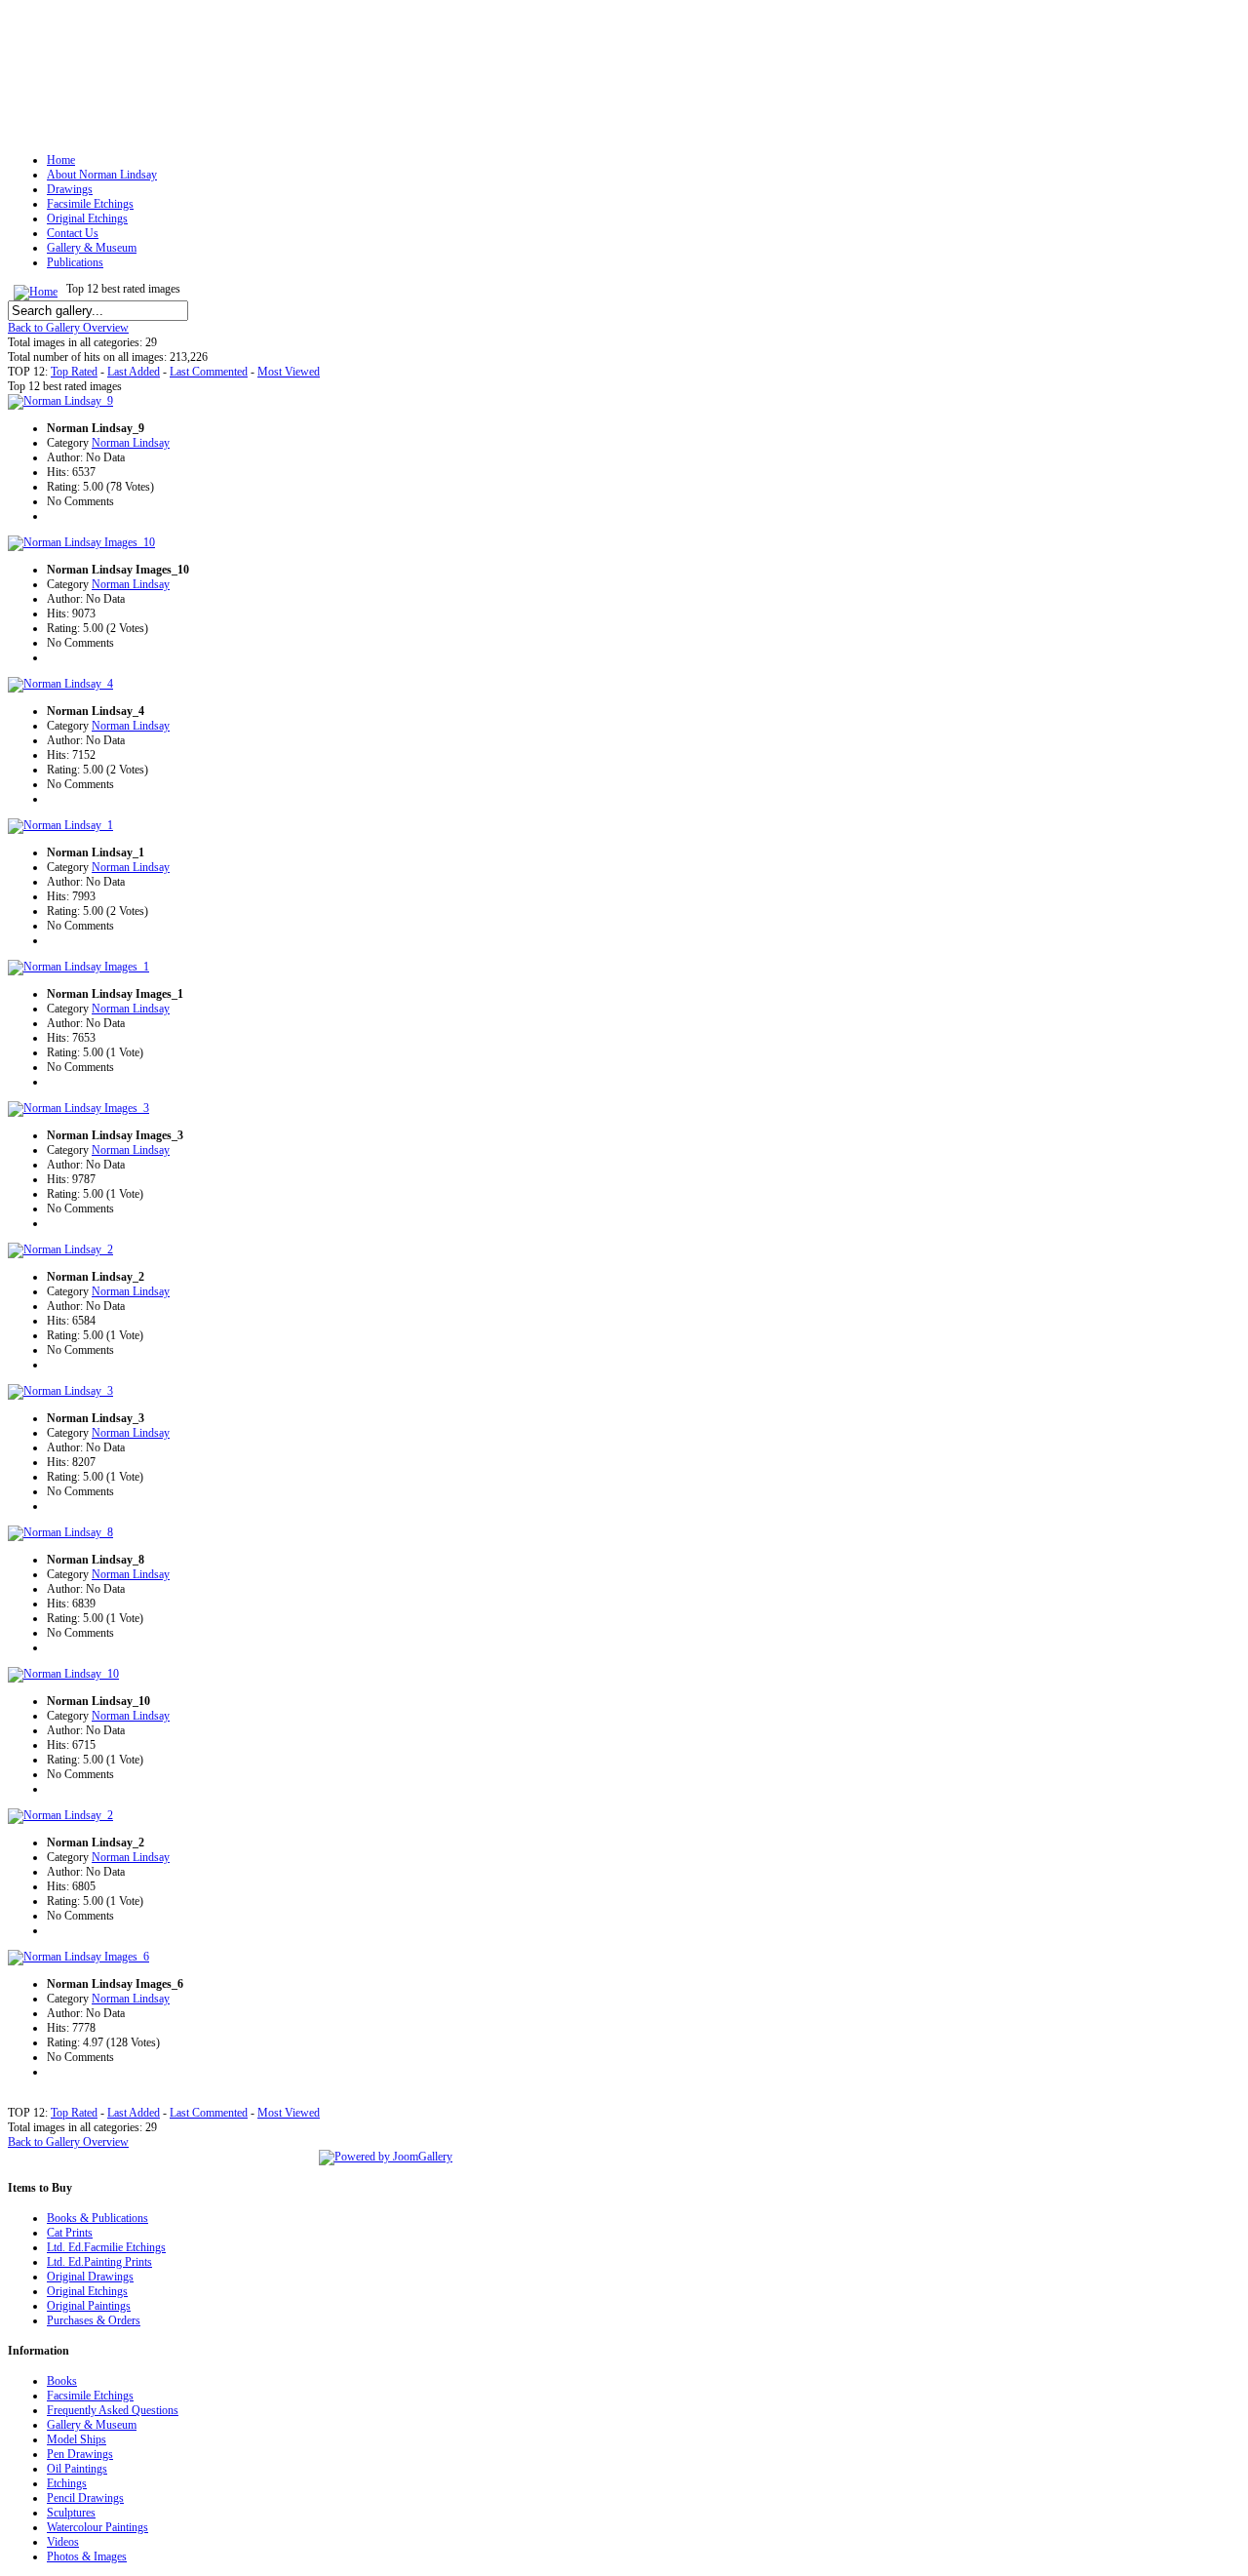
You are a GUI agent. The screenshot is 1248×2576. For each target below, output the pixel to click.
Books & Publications (97, 2218)
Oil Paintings (77, 2469)
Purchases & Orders (94, 2320)
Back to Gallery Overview (68, 328)
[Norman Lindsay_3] (60, 1391)
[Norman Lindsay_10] (63, 1674)
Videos (63, 2542)
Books (62, 2381)
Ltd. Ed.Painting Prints (99, 2262)
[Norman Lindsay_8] (60, 1532)
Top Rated (74, 372)
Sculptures (71, 2513)
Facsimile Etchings (90, 2396)
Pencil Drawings (85, 2498)
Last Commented (209, 372)
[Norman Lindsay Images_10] (81, 542)
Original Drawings (90, 2277)
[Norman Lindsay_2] (60, 1249)
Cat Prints (70, 2233)
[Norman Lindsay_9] (60, 401)
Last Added (134, 372)
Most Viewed (289, 372)
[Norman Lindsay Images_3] (78, 1108)
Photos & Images (87, 2556)
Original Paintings (89, 2306)
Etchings (67, 2483)
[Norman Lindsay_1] (60, 825)
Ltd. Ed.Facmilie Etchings (106, 2247)
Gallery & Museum (92, 2425)
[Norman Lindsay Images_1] (78, 967)
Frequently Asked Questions (113, 2410)
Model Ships (77, 2439)
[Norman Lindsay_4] (60, 684)
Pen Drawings (80, 2454)
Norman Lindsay (131, 443)
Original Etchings (87, 2291)
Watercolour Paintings (97, 2527)
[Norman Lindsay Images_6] (78, 1957)
